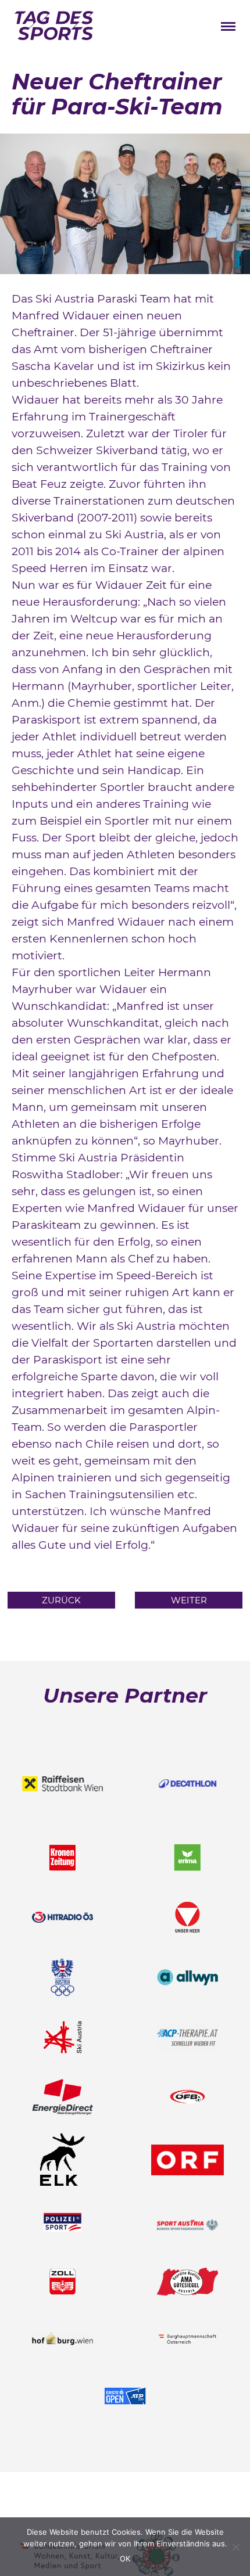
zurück (61, 1600)
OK (125, 2559)
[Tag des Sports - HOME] (54, 28)
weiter (189, 1600)
